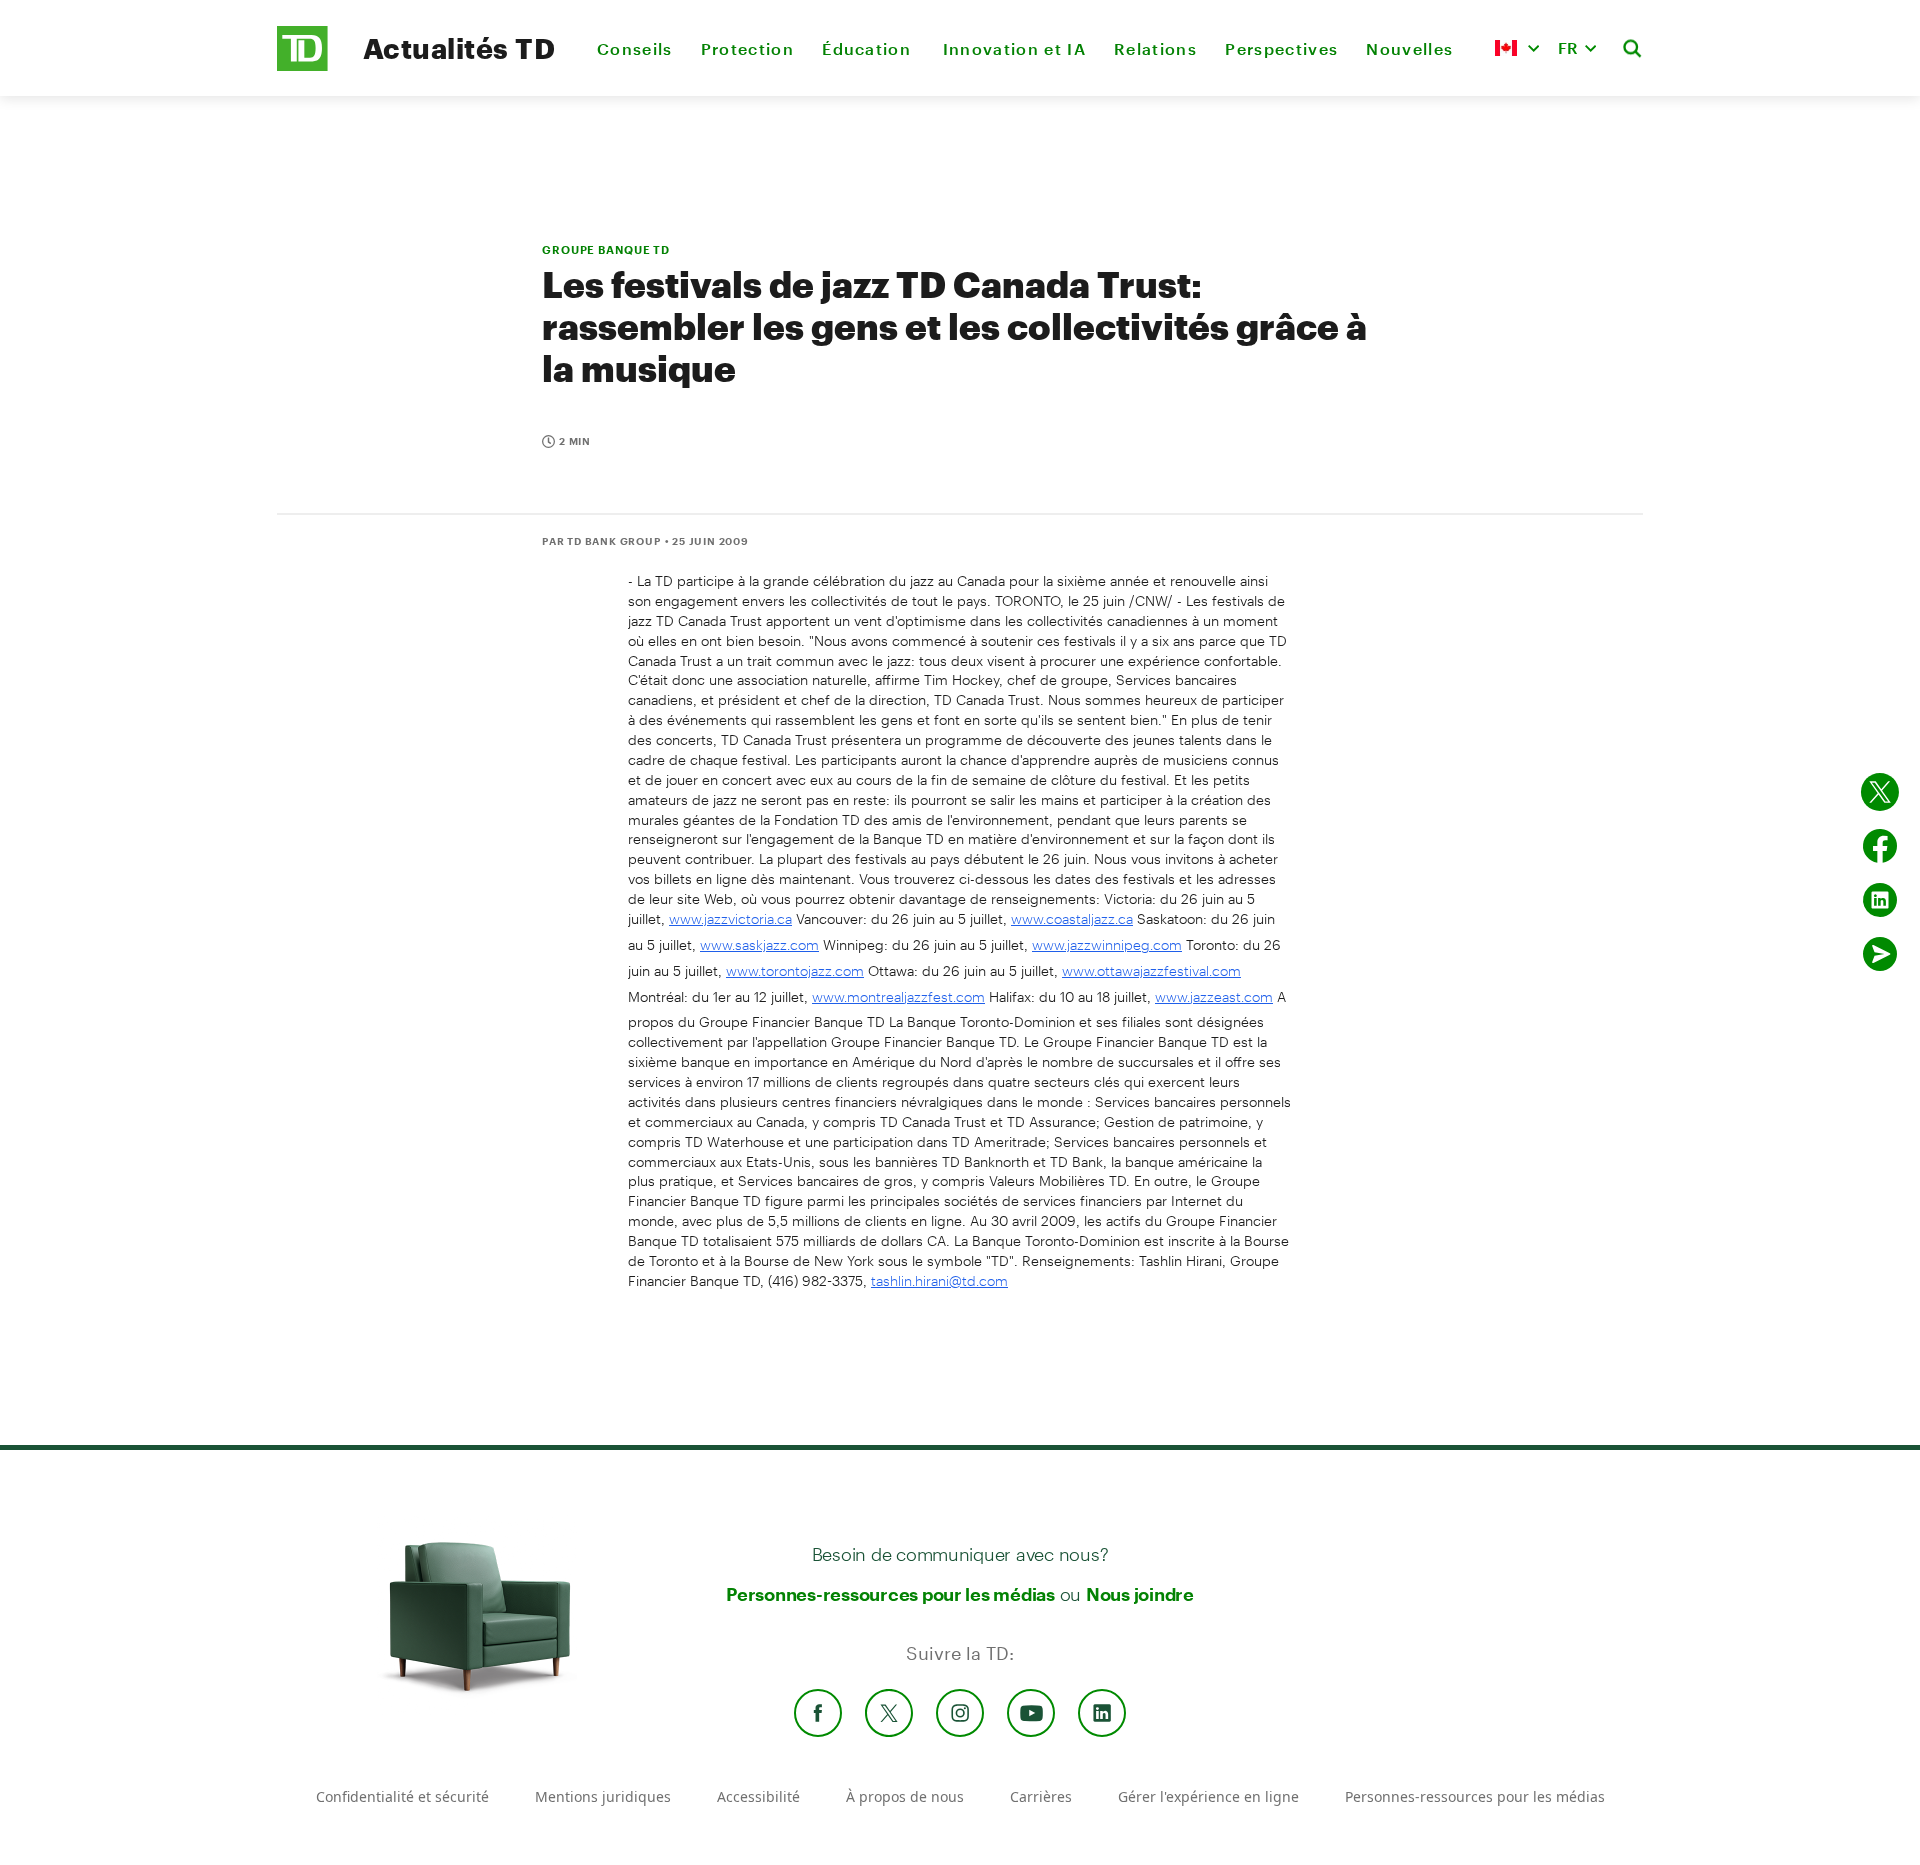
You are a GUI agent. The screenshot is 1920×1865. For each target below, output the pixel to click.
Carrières (1041, 1796)
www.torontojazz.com (795, 970)
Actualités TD (459, 48)
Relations (1155, 48)
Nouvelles (1409, 48)
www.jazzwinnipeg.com (1107, 944)
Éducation (868, 48)
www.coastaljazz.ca (1072, 918)
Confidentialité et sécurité (402, 1796)
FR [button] (1568, 47)
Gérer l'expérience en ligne (1208, 1796)
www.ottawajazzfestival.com (1151, 970)
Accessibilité (758, 1796)
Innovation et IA (1014, 48)
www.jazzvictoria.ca (730, 918)
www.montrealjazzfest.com (898, 996)
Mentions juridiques (603, 1796)
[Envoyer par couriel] (1880, 954)
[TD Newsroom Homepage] (302, 65)
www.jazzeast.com (1214, 996)
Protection (747, 48)
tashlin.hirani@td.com (939, 1280)
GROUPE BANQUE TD (606, 249)
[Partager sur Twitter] (1880, 792)
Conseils (635, 48)
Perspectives (1281, 48)
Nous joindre (1140, 1594)
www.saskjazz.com (759, 944)
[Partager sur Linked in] (1880, 900)
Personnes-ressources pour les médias (890, 1594)
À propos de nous (905, 1796)
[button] (1517, 48)
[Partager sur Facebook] (1880, 846)
